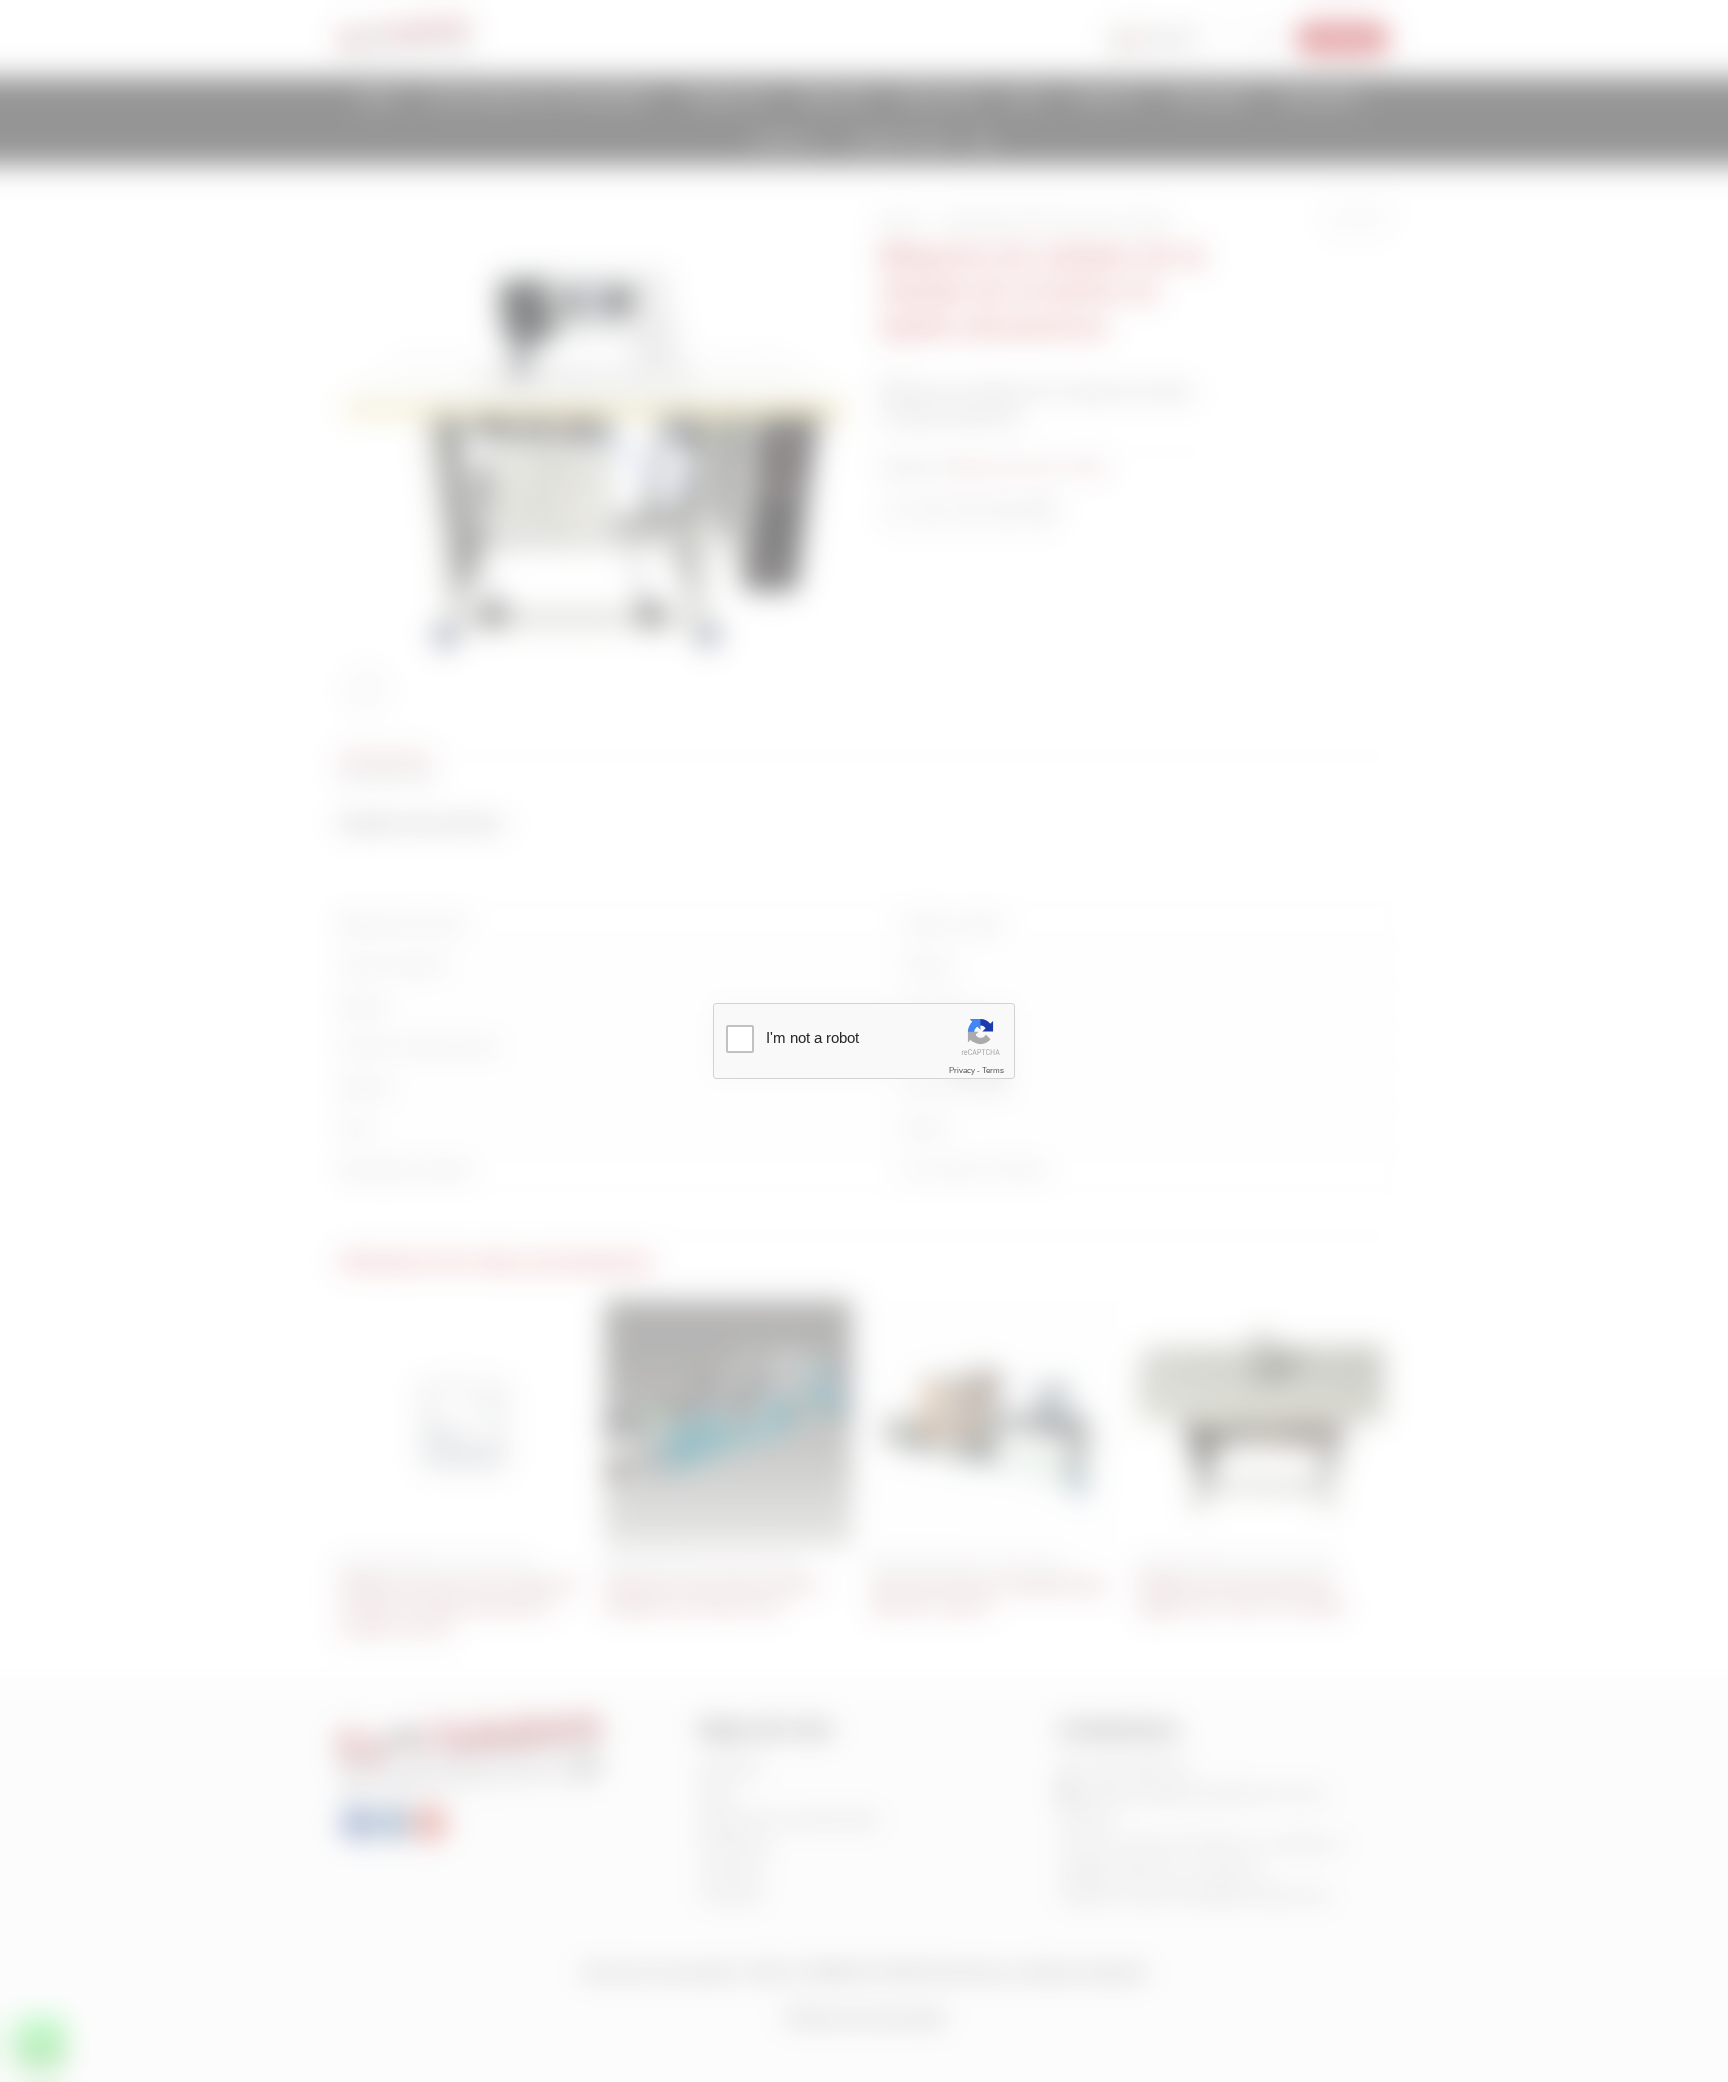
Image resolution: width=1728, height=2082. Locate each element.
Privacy (962, 1070)
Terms (993, 1070)
